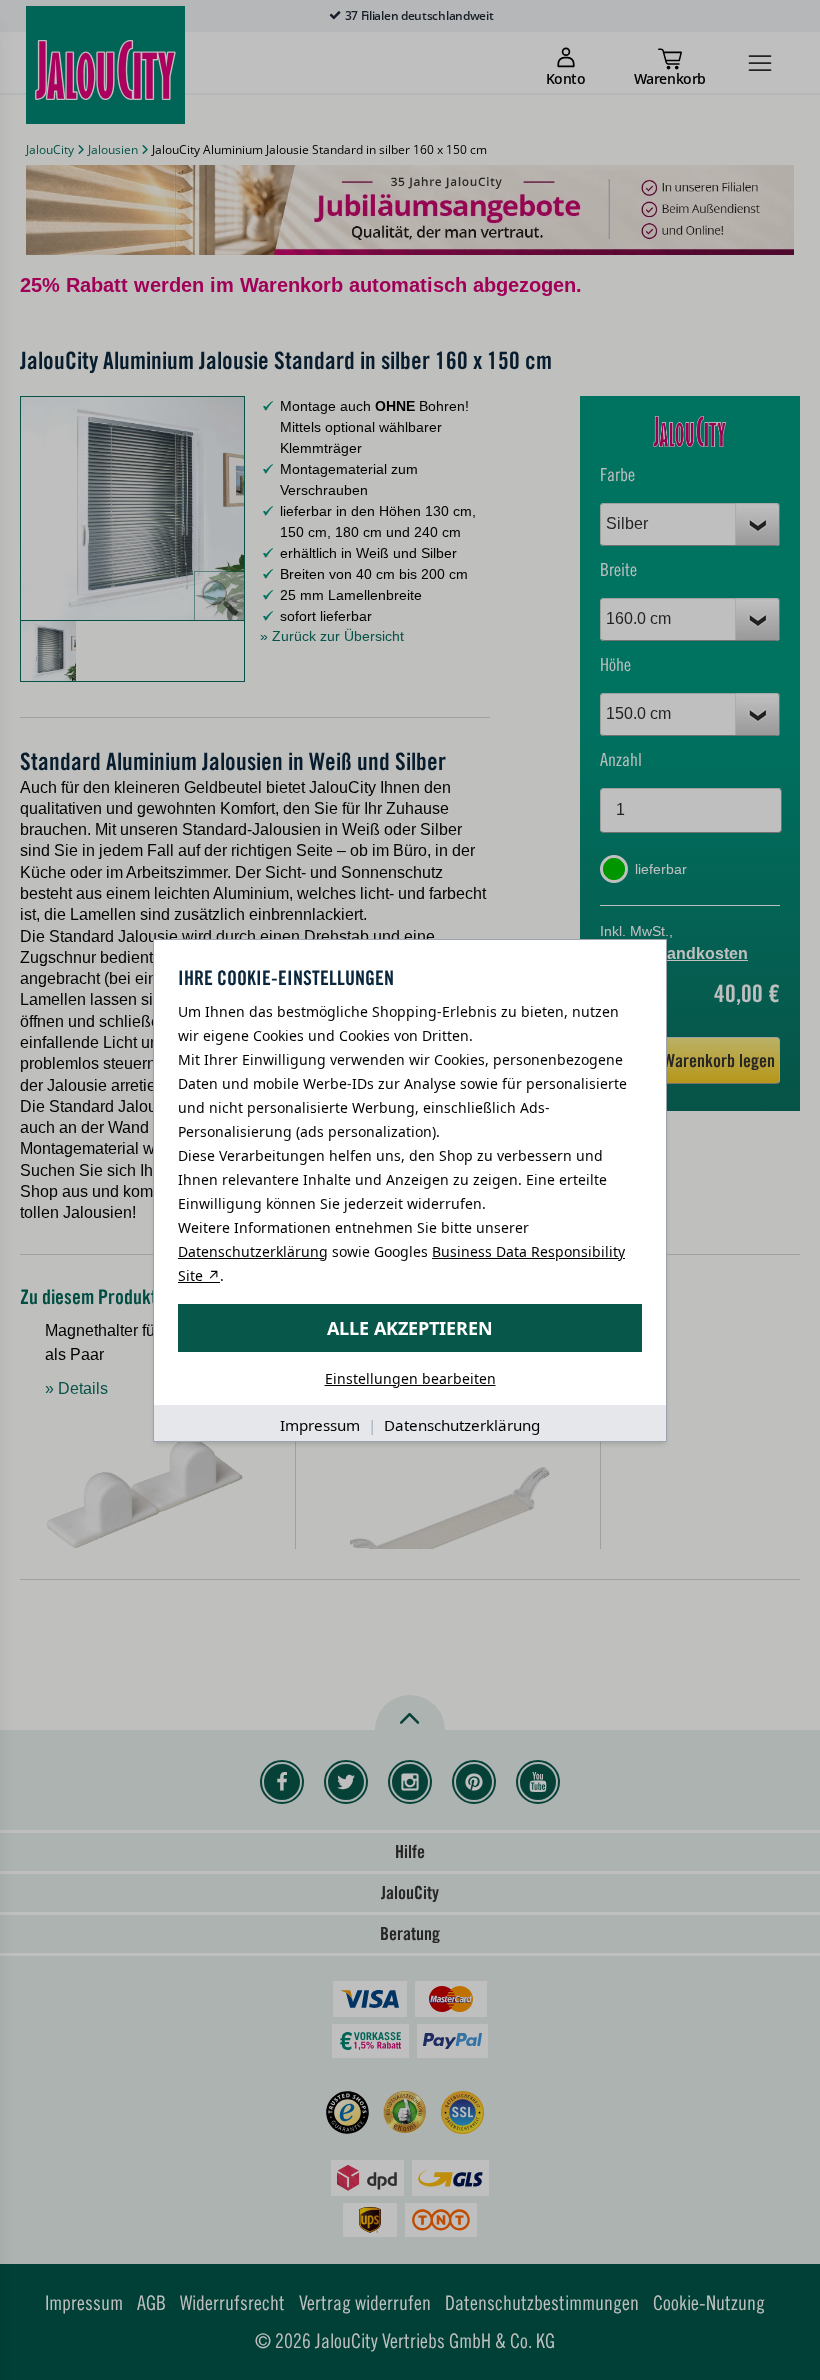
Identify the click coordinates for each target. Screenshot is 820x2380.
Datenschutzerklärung (253, 1251)
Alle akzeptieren (410, 1328)
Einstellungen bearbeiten (410, 1378)
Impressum (320, 1425)
